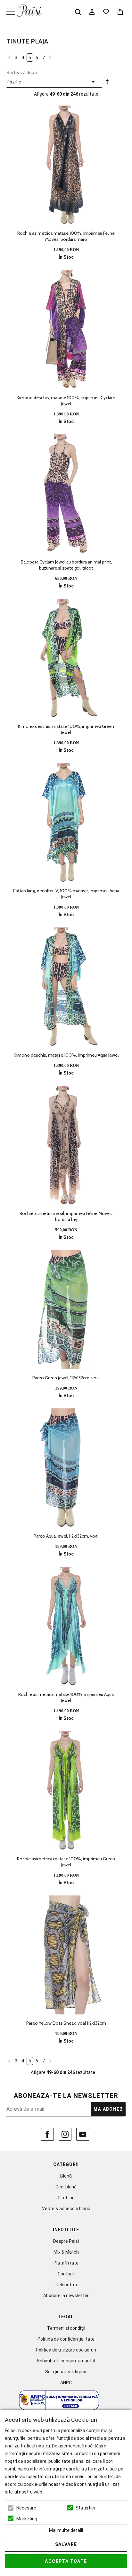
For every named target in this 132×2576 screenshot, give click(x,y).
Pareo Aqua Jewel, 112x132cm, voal (66, 1536)
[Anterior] (9, 57)
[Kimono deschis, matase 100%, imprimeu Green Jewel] (66, 658)
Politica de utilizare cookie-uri (66, 2350)
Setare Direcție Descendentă (107, 83)
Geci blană (66, 2187)
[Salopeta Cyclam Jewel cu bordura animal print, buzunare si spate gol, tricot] (66, 494)
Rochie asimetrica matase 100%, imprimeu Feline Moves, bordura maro (66, 236)
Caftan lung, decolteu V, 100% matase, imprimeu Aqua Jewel (66, 894)
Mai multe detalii (66, 2530)
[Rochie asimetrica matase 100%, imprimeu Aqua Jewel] (66, 1626)
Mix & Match (66, 2252)
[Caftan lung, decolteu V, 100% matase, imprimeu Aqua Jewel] (66, 823)
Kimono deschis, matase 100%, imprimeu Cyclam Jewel (66, 401)
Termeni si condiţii (66, 2328)
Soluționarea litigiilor (66, 2372)
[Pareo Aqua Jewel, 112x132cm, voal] (66, 1468)
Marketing (27, 2519)
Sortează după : (23, 73)
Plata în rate (66, 2263)
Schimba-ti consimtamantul (66, 2361)
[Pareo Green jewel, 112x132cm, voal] (66, 1310)
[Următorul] (50, 57)
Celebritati (66, 2285)
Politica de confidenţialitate (66, 2339)
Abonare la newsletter (66, 2296)
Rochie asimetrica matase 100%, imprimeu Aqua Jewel (66, 1697)
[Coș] (120, 12)
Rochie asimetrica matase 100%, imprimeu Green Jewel (66, 1862)
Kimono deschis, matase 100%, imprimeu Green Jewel (66, 729)
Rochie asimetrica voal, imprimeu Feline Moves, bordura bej (66, 1216)
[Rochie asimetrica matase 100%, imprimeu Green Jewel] (66, 1791)
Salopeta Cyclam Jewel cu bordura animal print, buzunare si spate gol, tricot (66, 565)
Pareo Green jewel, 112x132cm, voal (66, 1378)
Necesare (26, 2508)
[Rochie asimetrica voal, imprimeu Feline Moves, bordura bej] (66, 1145)
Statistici (85, 2508)
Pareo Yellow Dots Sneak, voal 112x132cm (66, 2023)
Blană (66, 2176)
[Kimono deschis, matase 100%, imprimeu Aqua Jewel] (66, 987)
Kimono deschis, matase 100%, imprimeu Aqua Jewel (66, 1055)
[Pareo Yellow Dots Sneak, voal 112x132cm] (66, 1955)
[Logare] (92, 12)
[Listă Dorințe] (106, 11)
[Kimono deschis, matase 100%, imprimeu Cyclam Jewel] (66, 329)
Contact (66, 2274)
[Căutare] (78, 12)
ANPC (66, 2383)
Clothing (66, 2198)
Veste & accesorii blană (66, 2209)
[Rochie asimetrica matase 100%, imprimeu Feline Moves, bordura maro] (66, 165)
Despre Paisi (66, 2241)
